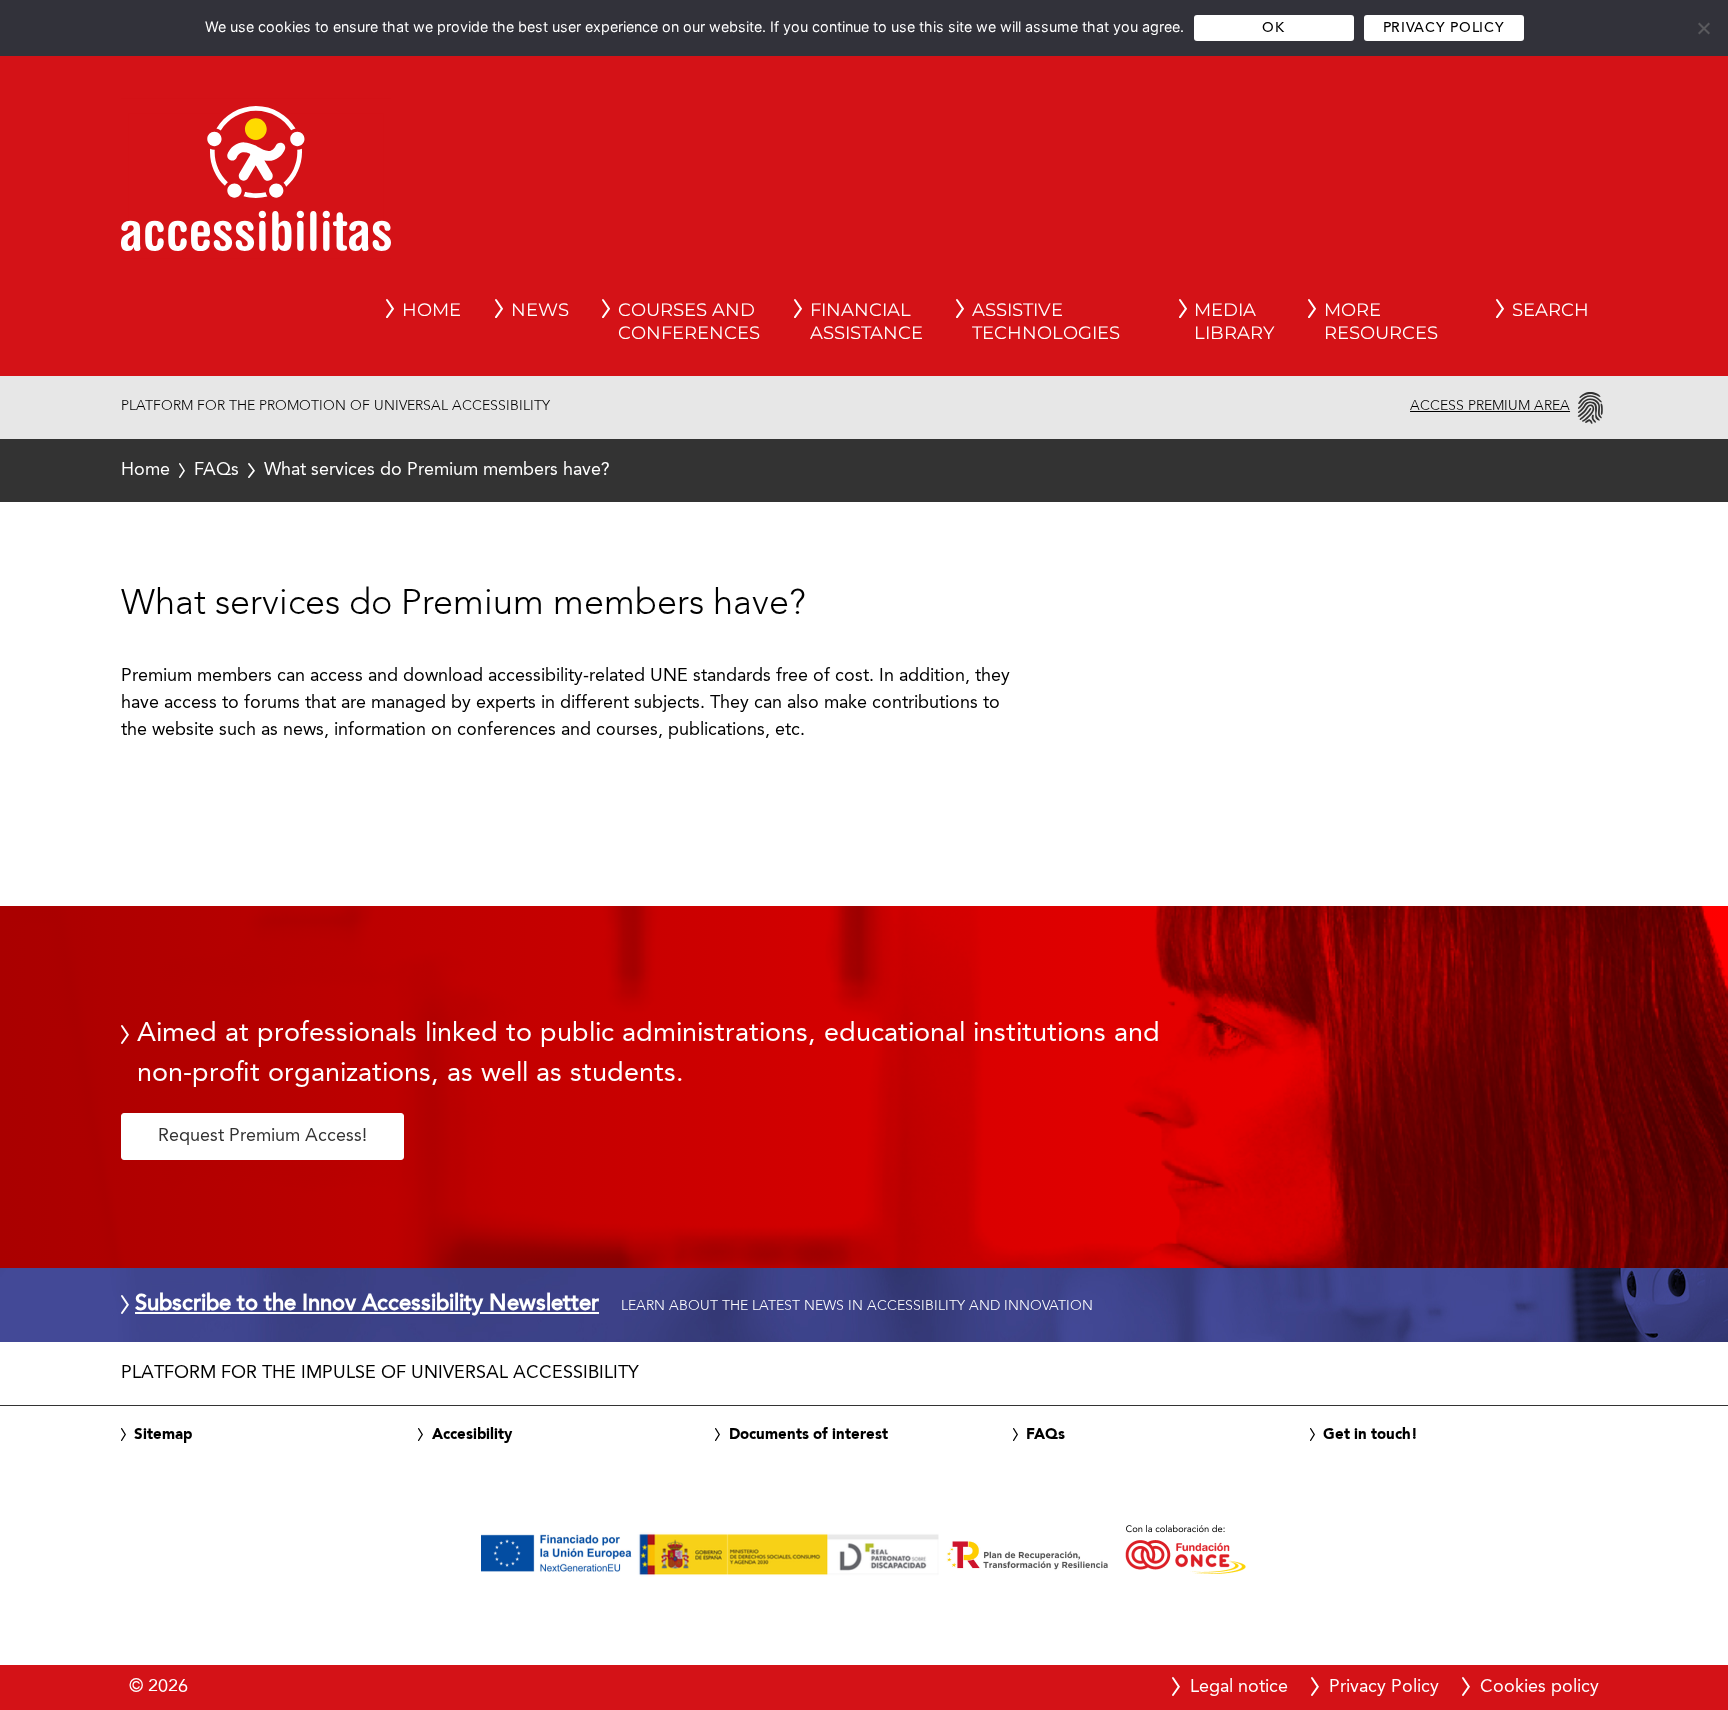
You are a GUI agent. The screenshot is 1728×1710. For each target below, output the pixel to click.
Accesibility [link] (472, 1435)
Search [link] (1550, 310)
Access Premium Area (1490, 406)
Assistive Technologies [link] (1046, 322)
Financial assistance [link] (866, 322)
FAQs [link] (1045, 1435)
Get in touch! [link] (1370, 1435)
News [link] (540, 310)
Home (145, 470)
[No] (1703, 28)
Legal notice (1239, 1687)
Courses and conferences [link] (689, 322)
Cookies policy (1539, 1687)
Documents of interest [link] (808, 1435)
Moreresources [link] (1381, 322)
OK (1273, 28)
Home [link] (431, 310)
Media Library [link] (1234, 322)
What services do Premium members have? (365, 470)
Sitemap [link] (163, 1435)
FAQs (216, 470)
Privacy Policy (1443, 28)
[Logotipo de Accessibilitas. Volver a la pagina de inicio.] (256, 185)
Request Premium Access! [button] (262, 1136)
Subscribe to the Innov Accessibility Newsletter (367, 1305)
